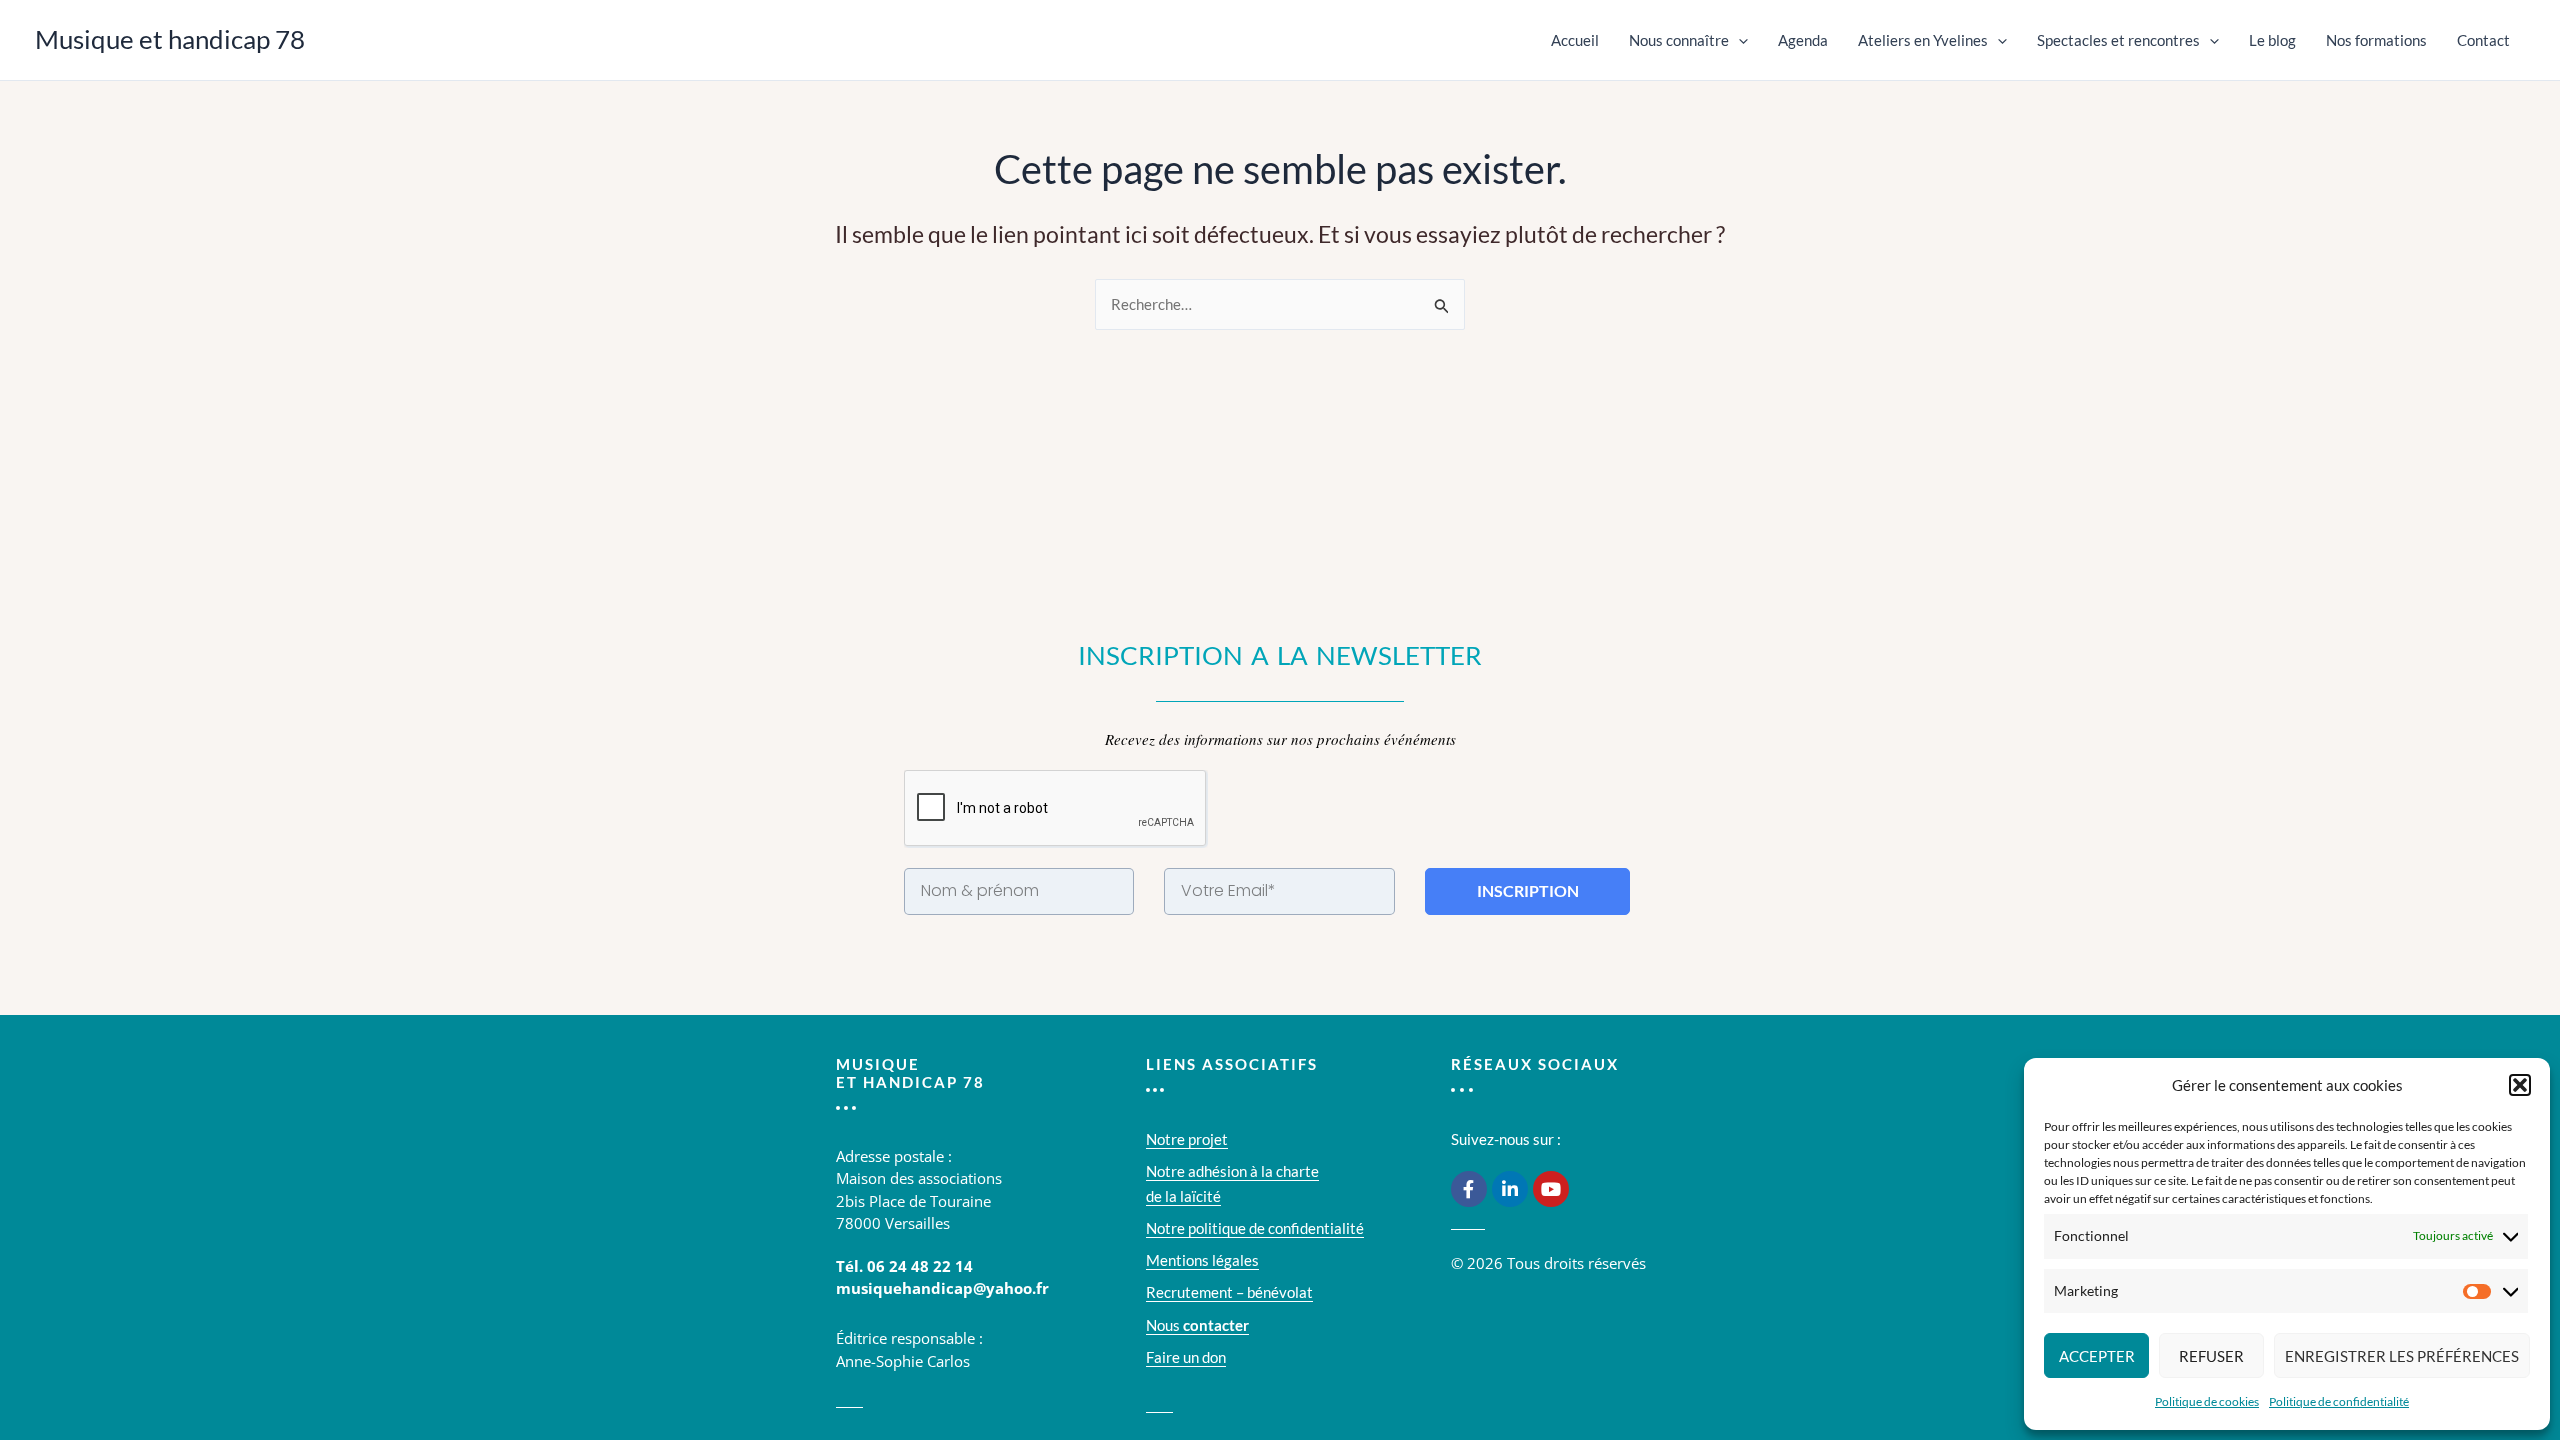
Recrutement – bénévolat (1229, 1292)
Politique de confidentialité (2339, 1401)
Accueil (1575, 40)
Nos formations (2376, 40)
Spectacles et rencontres (2118, 40)
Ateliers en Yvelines (1923, 40)
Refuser (2211, 1356)
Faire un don (1186, 1357)
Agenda (1803, 40)
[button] (2520, 1085)
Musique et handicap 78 (170, 39)
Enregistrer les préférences (2402, 1356)
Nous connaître (1679, 40)
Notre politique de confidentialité (1255, 1228)
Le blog (2272, 40)
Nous (1197, 1325)
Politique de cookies (2207, 1401)
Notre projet (1187, 1139)
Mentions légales (1202, 1260)
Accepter (2097, 1356)
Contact (2483, 40)
